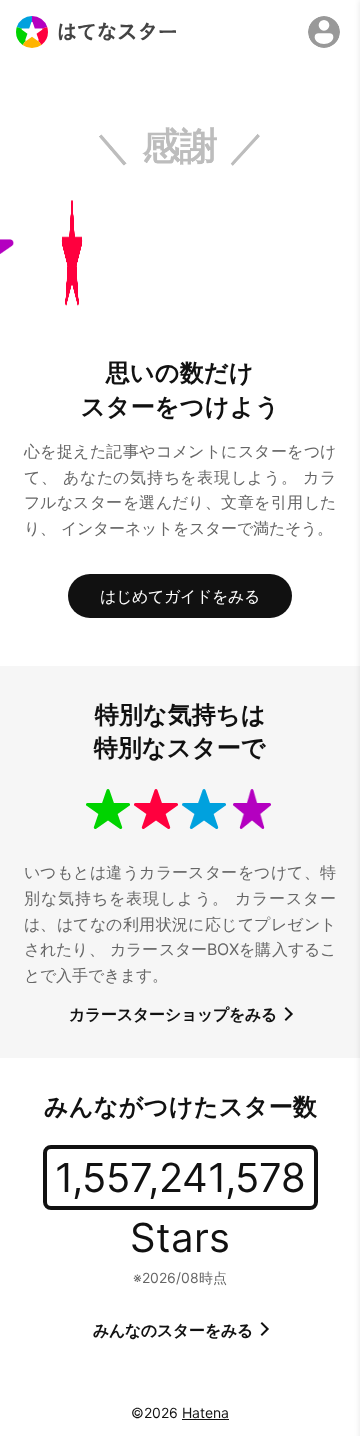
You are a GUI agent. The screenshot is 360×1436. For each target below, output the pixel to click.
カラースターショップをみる (175, 1014)
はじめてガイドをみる (180, 596)
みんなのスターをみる (175, 1330)
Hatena (205, 1412)
